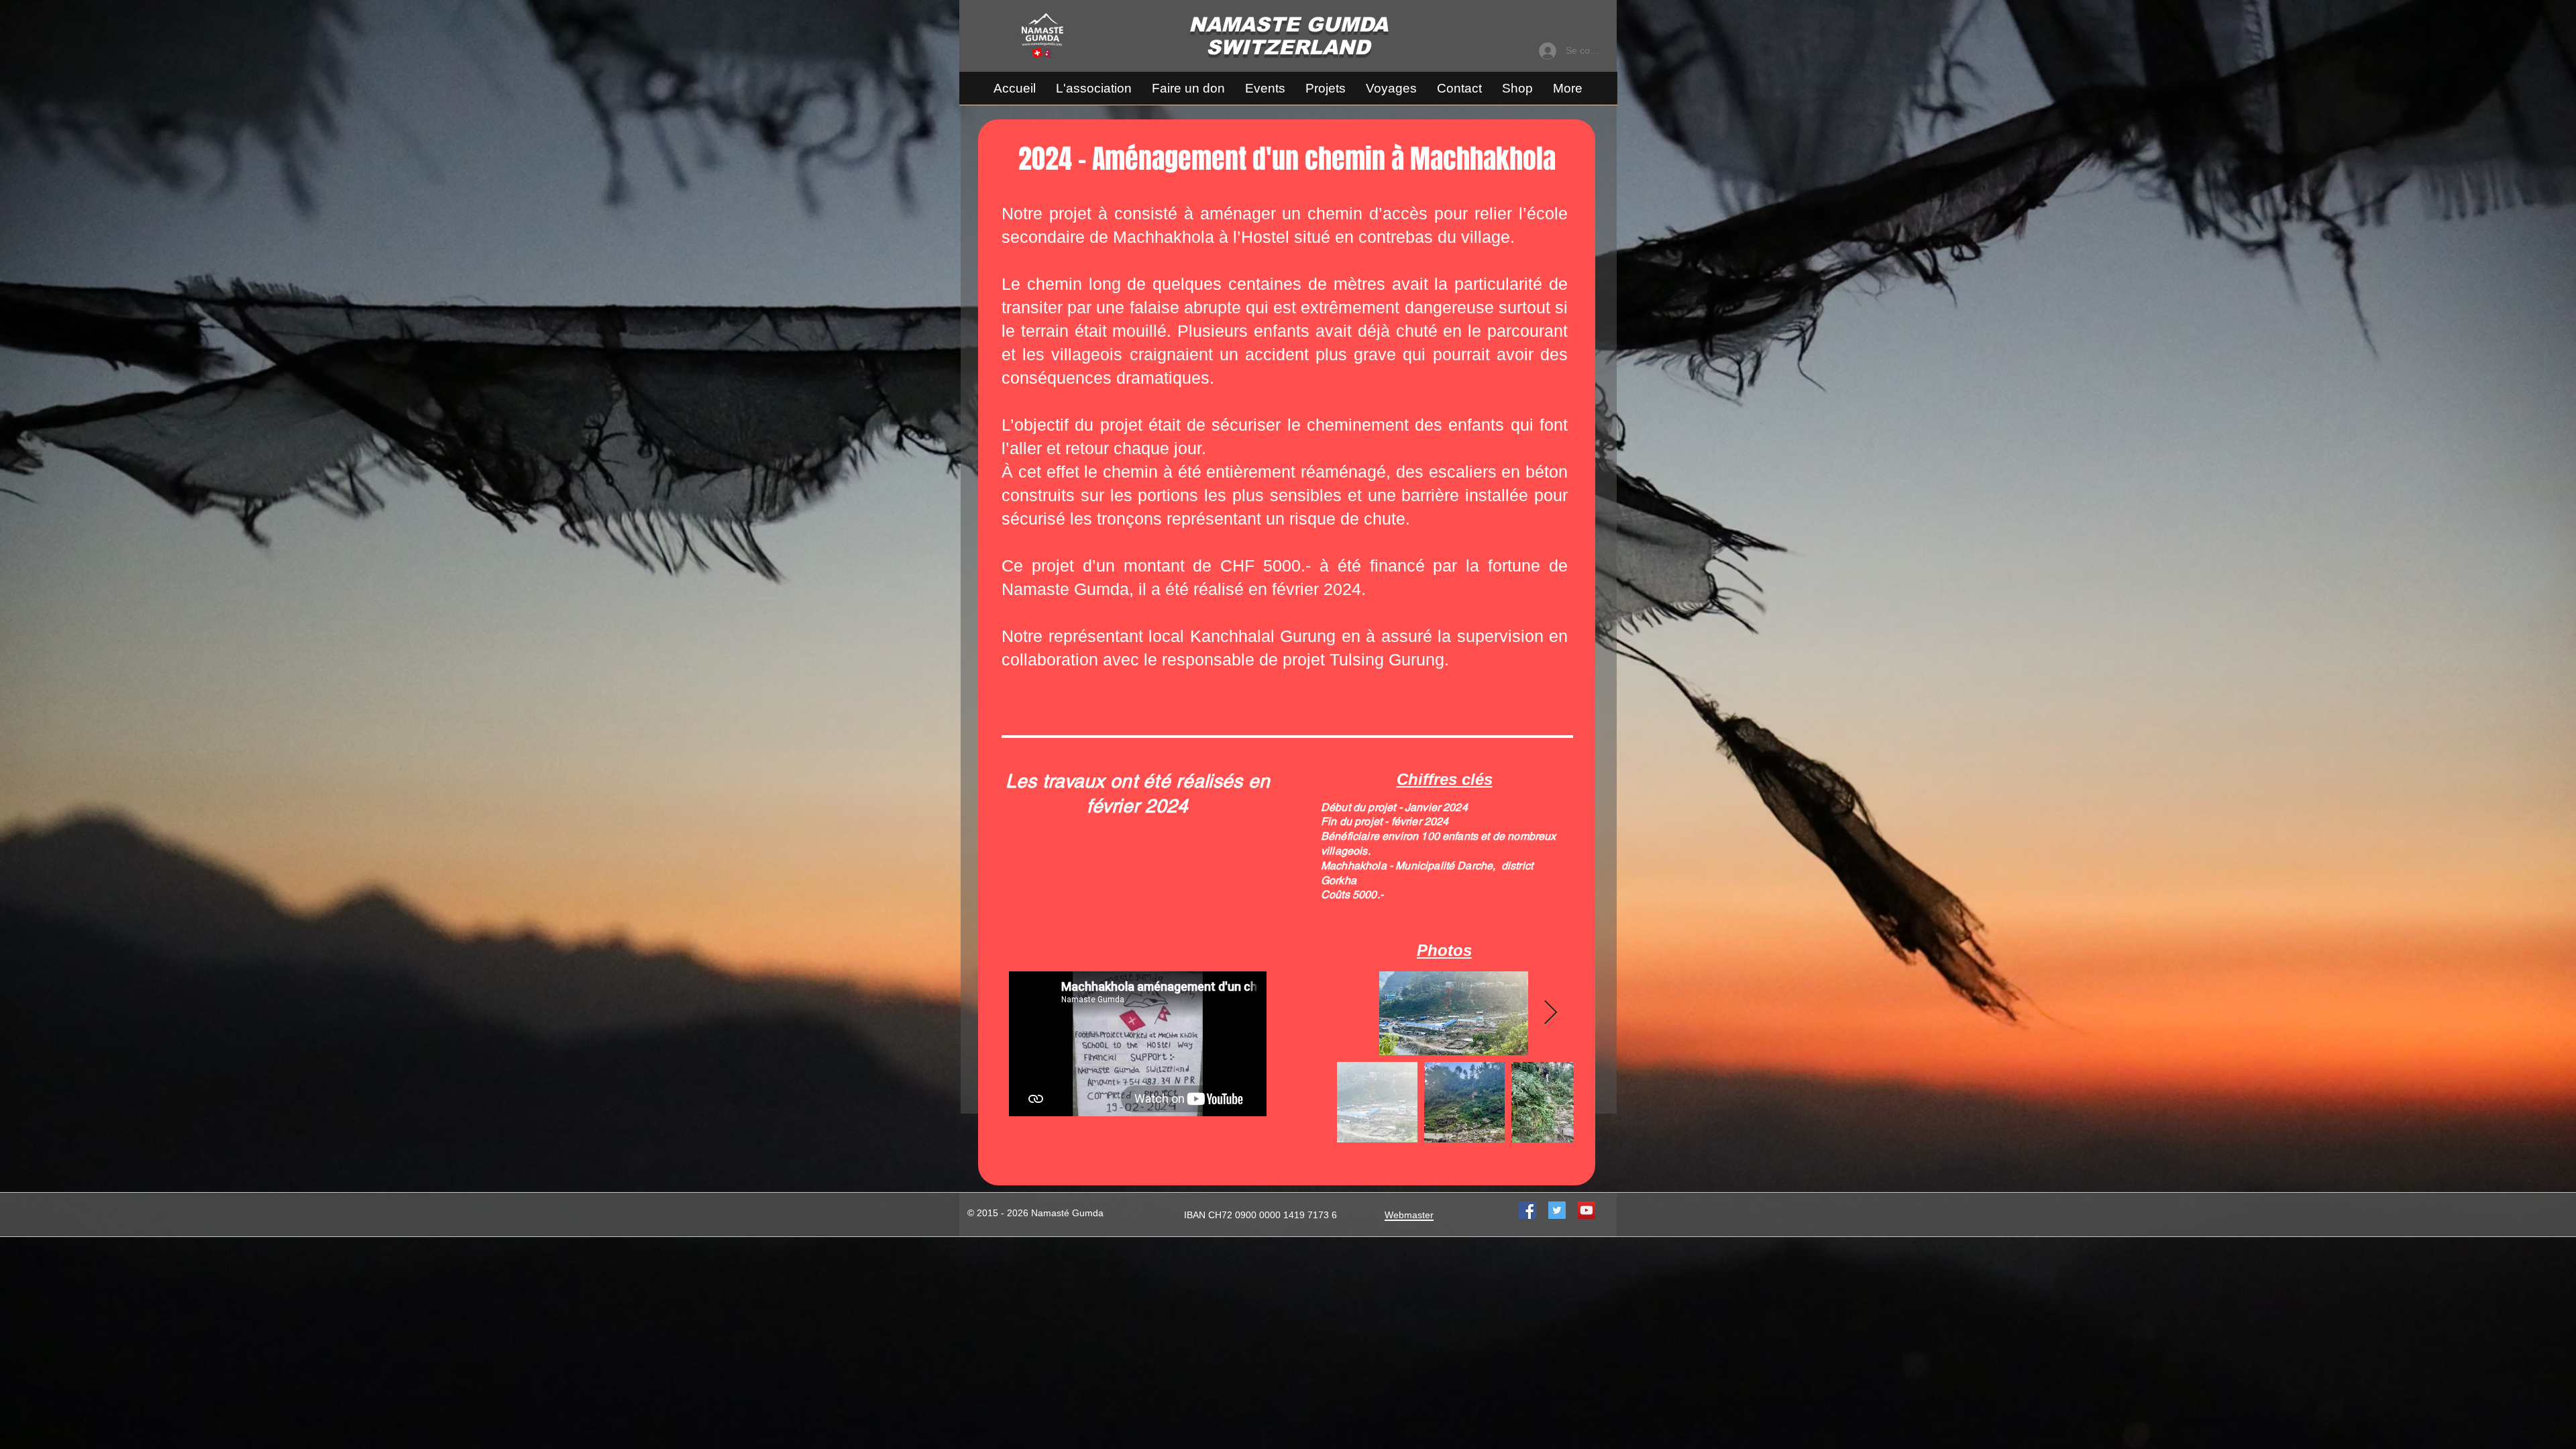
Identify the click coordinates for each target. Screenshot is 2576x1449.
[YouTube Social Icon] (1587, 1210)
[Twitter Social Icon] (1557, 1210)
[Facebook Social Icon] (1527, 1210)
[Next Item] (1551, 1013)
